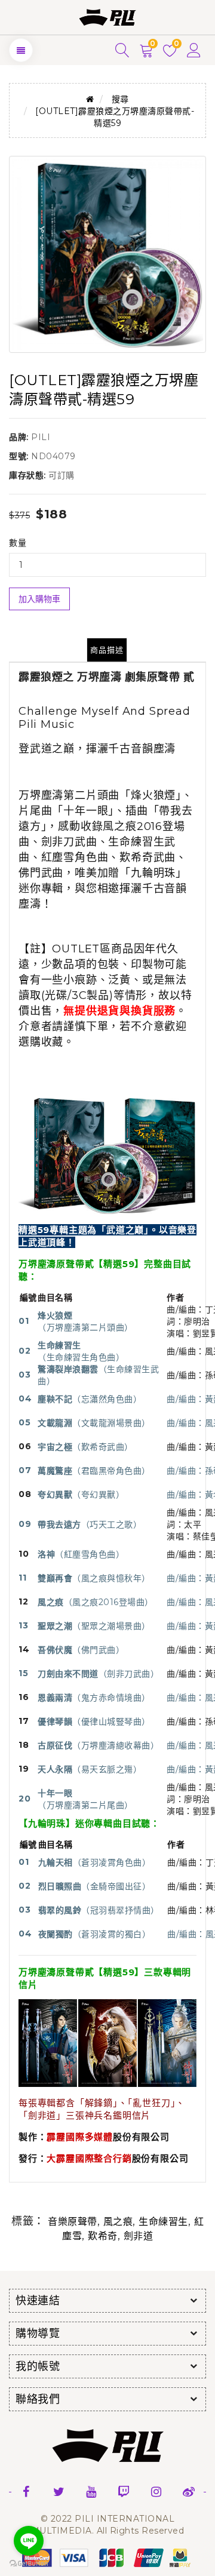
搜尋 (120, 99)
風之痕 (118, 2222)
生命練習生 (163, 2222)
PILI (41, 437)
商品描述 (107, 650)
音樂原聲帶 (73, 2222)
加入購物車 (39, 599)
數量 (18, 543)
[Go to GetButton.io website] (29, 2564)
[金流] (107, 2557)
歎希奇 (103, 2236)
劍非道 (139, 2236)
